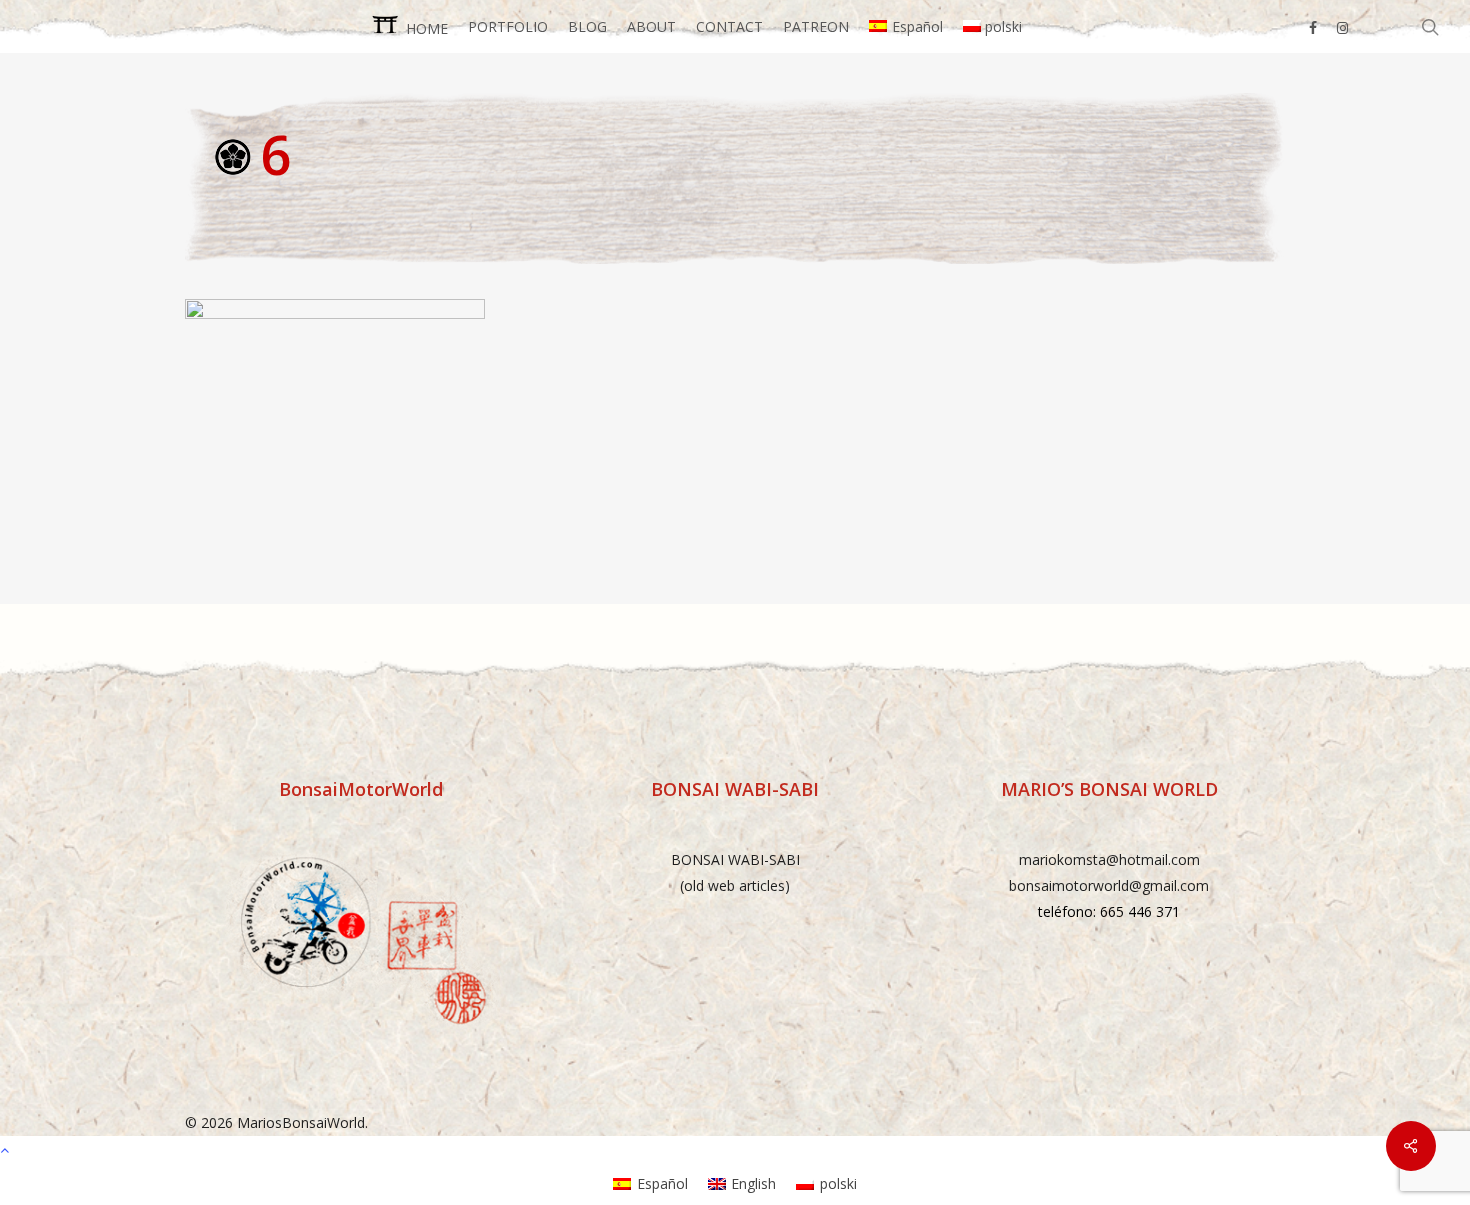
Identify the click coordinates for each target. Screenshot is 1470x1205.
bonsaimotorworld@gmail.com (1109, 885)
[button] (735, 1149)
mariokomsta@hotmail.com (1109, 859)
